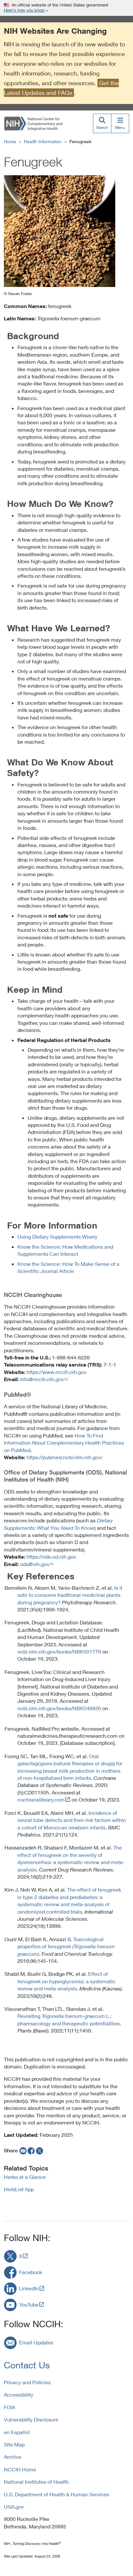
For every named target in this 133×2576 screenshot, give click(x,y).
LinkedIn (29, 2288)
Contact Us (27, 2365)
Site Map (14, 2444)
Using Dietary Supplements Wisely (57, 1236)
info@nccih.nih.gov (42, 1379)
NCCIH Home (20, 2469)
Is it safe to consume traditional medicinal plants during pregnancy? (70, 1595)
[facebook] (31, 2150)
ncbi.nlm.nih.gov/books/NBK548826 (59, 1708)
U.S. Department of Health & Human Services (56, 2494)
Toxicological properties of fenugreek (66, 1946)
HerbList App (19, 2189)
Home (10, 141)
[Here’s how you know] (66, 8)
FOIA (10, 2407)
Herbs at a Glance (25, 2177)
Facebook (31, 2272)
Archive (13, 2457)
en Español (17, 2432)
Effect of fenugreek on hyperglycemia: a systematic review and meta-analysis (66, 1981)
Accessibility (19, 2394)
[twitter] (40, 2150)
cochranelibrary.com (41, 1799)
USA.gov (14, 2507)
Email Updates (36, 2342)
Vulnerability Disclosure (31, 2419)
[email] (22, 2150)
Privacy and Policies (27, 2382)
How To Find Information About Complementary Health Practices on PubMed (64, 1443)
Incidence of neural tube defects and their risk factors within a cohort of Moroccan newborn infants (72, 1820)
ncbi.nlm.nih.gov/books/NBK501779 (59, 1651)
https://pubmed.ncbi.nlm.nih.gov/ (65, 1457)
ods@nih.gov (35, 1564)
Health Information (43, 141)
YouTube (29, 2304)
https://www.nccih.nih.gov (56, 1372)
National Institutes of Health (36, 2482)
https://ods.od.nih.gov (51, 1557)
